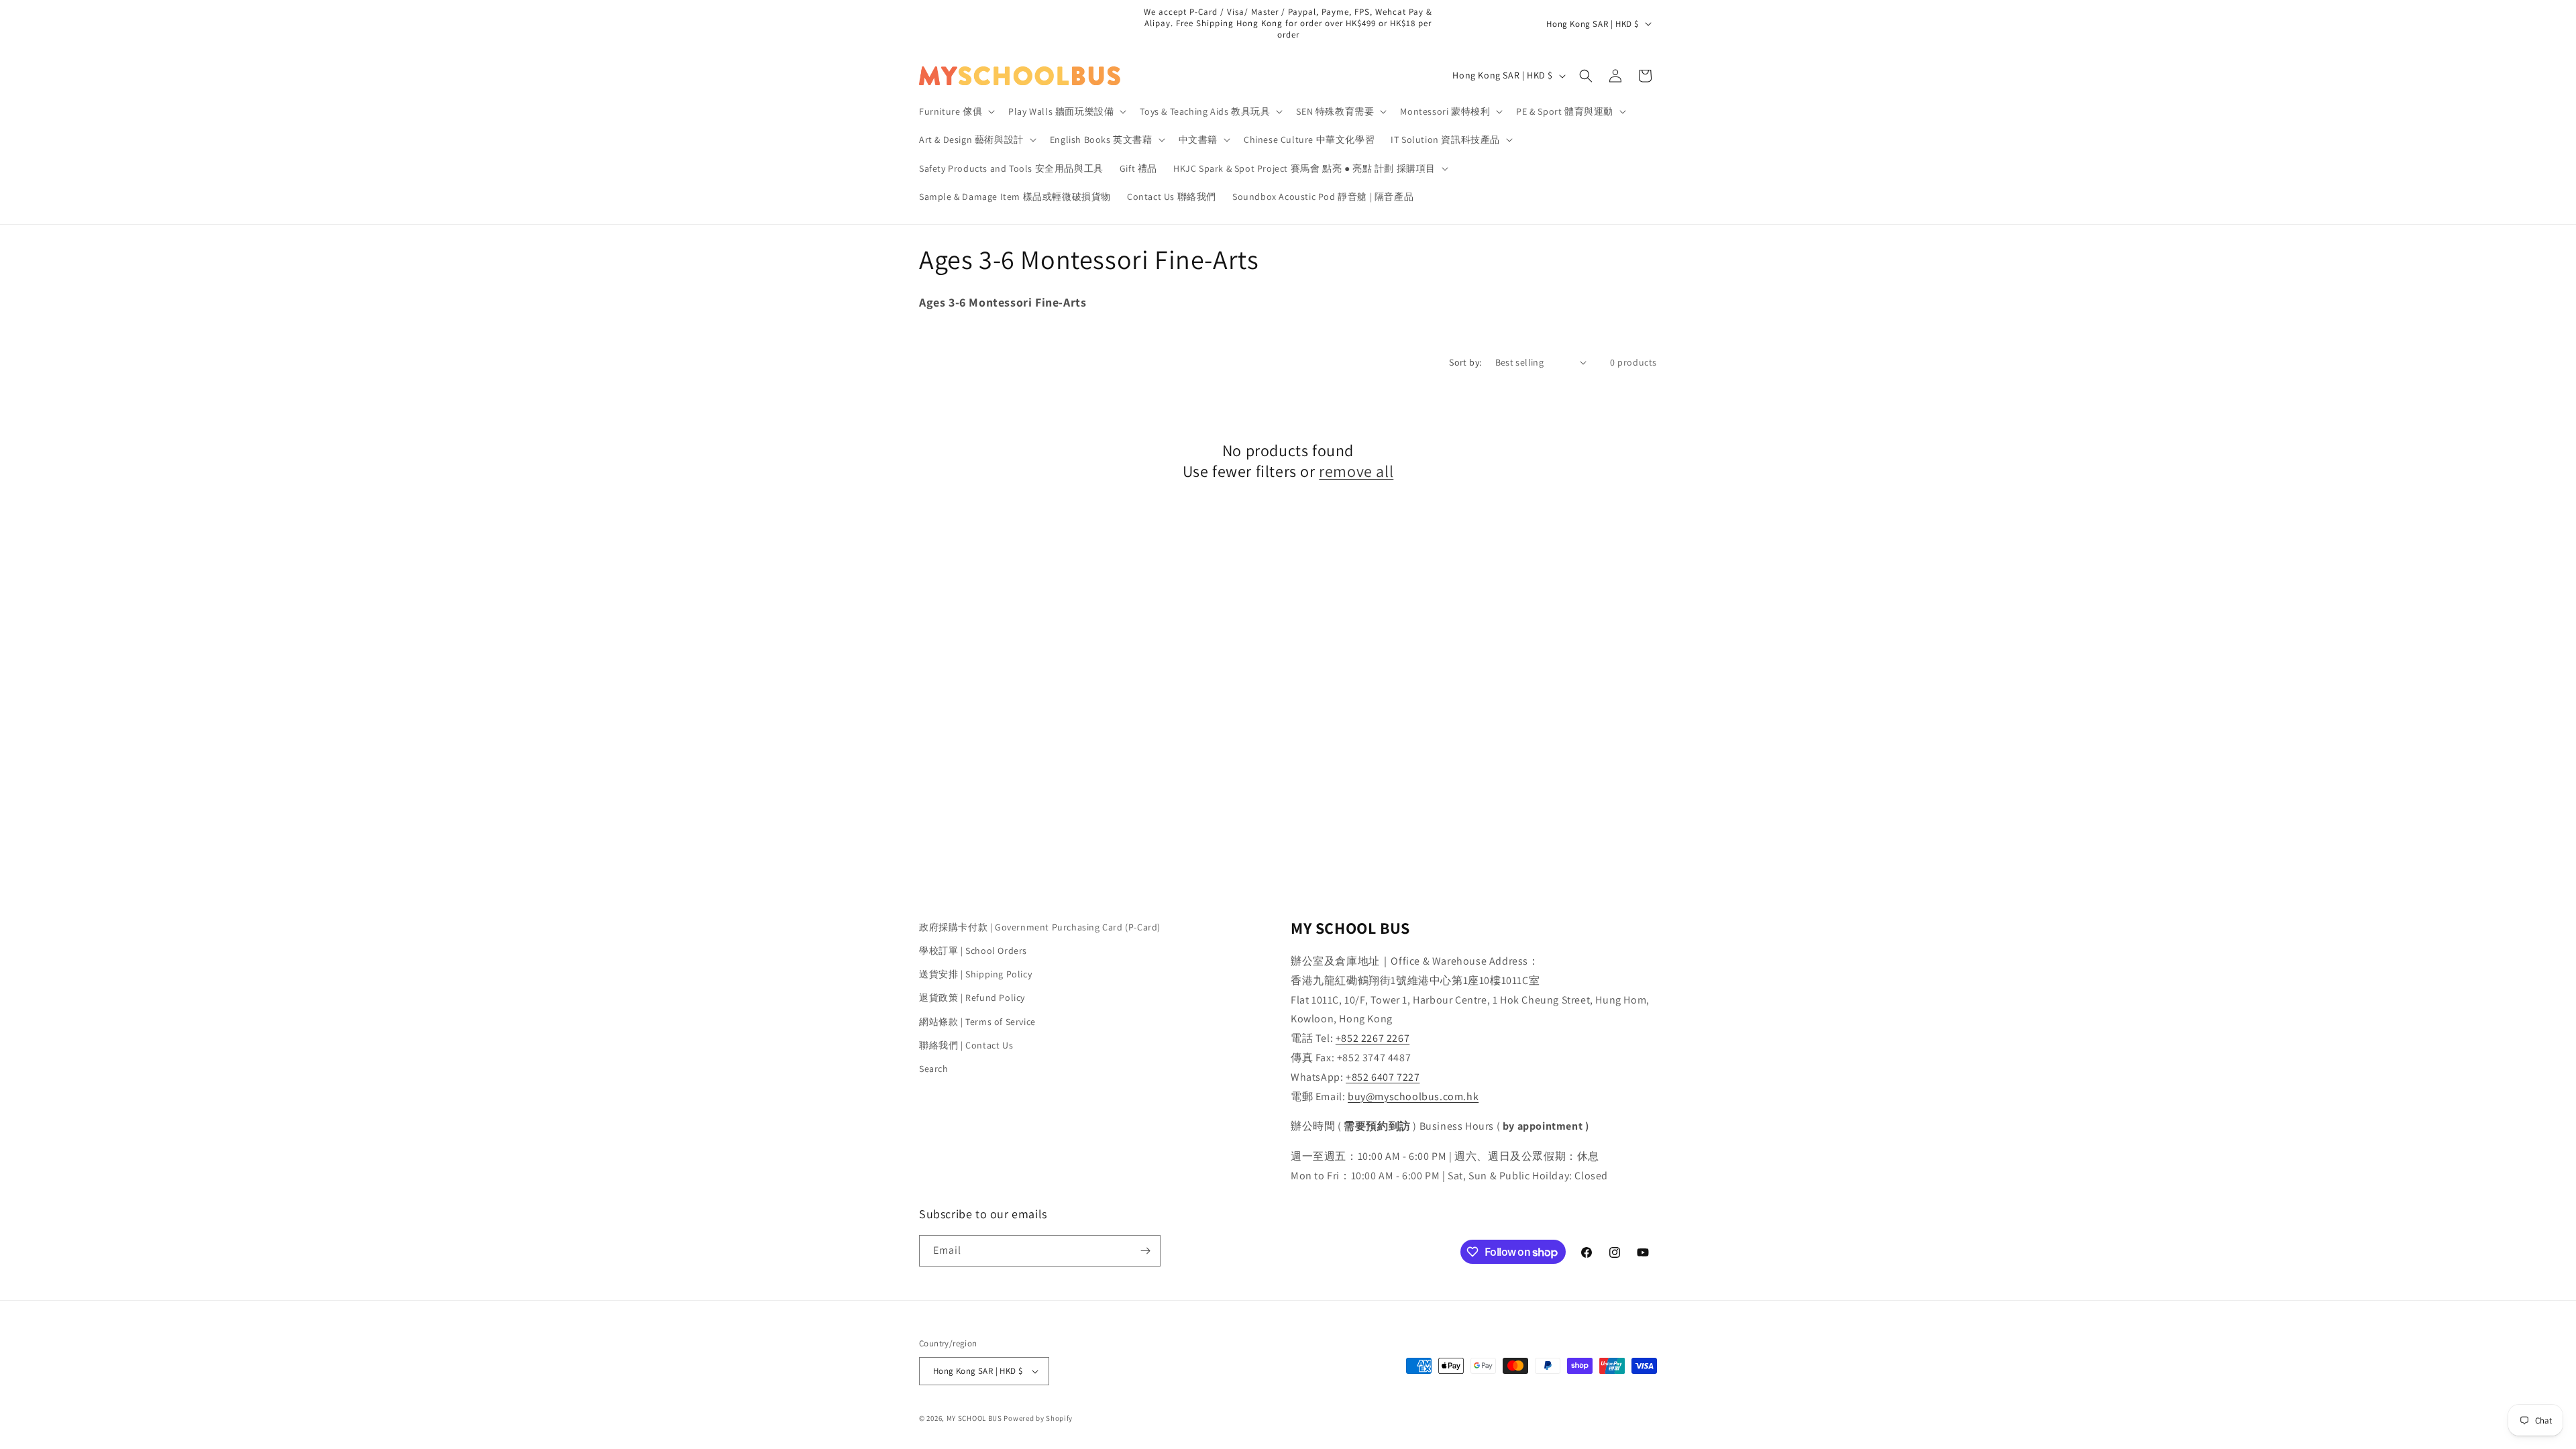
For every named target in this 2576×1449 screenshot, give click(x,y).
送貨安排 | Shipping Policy (975, 974)
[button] (956, 111)
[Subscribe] (1145, 1251)
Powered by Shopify (1038, 1418)
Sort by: (1465, 362)
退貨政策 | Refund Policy (972, 998)
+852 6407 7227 (1383, 1077)
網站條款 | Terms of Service (977, 1022)
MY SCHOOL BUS (974, 1418)
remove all (1356, 471)
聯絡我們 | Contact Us (966, 1045)
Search (934, 1069)
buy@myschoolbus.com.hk (1413, 1096)
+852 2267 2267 (1373, 1038)
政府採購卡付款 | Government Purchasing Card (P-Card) (1040, 927)
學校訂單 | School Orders (973, 951)
